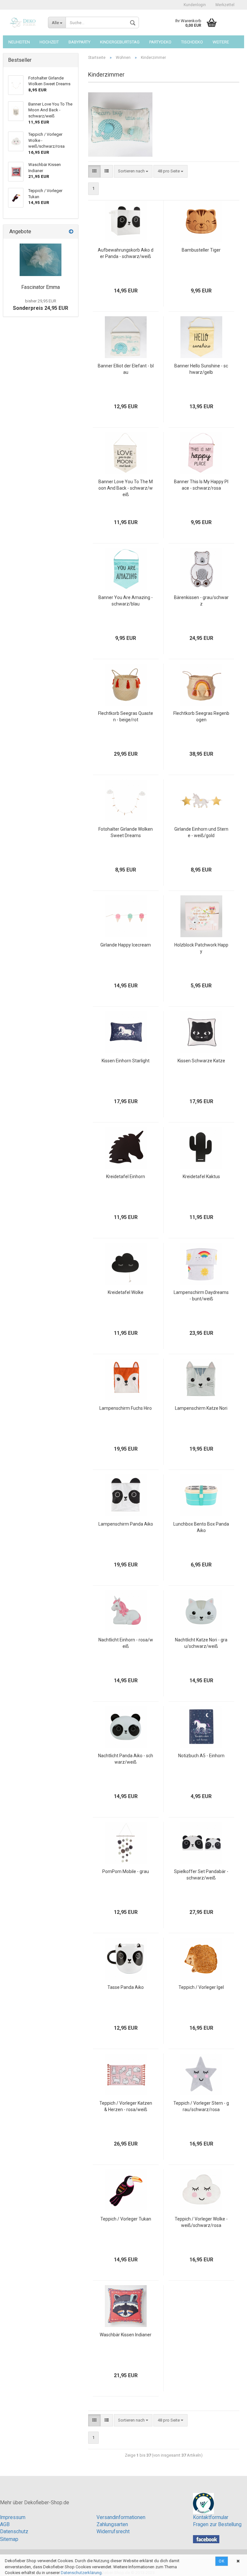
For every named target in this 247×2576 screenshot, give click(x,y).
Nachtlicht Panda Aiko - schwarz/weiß (126, 1759)
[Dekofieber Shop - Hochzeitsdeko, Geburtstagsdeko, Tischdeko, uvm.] (23, 23)
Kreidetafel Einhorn (126, 1177)
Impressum (13, 2517)
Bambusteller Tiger (201, 250)
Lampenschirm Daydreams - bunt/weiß (201, 1296)
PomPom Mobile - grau (126, 1871)
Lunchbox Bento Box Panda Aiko (201, 1527)
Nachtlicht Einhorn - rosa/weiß (126, 1643)
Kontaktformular (211, 2517)
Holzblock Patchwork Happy (201, 948)
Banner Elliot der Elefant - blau (126, 369)
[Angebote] (71, 232)
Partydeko (160, 42)
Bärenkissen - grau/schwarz (201, 601)
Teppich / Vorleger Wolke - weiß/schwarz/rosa (201, 2222)
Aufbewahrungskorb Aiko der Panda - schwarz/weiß (126, 253)
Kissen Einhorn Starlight (126, 1061)
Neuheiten (19, 42)
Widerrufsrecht (113, 2532)
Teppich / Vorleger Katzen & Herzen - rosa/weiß (126, 2106)
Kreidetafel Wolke (126, 1292)
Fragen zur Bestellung (217, 2525)
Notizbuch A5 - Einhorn (201, 1756)
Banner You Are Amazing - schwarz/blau (126, 601)
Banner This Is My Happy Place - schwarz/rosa (201, 485)
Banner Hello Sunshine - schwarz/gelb (201, 369)
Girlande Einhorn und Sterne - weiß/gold (201, 832)
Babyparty (79, 42)
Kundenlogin (195, 5)
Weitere (221, 42)
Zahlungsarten (112, 2525)
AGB (5, 2525)
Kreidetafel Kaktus (201, 1177)
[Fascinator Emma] (41, 260)
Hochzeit (49, 42)
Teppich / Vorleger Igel (201, 1987)
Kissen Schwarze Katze (201, 1061)
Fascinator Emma (41, 287)
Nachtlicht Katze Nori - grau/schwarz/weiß (201, 1643)
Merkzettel (225, 5)
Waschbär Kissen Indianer (126, 2335)
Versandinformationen (121, 2517)
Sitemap (9, 2539)
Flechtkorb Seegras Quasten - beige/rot (126, 716)
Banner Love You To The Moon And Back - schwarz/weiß (126, 488)
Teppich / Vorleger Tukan (126, 2219)
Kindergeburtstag (120, 42)
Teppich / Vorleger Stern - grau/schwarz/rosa (201, 2106)
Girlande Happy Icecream (126, 945)
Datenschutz (14, 2532)
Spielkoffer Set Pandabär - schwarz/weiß (201, 1875)
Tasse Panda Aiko (126, 1987)
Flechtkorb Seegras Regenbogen (201, 716)
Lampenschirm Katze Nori (201, 1408)
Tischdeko (192, 42)
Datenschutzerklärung (81, 2573)
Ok (222, 2561)
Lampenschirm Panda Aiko (126, 1524)
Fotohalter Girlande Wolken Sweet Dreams (126, 832)
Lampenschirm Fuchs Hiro (126, 1408)
